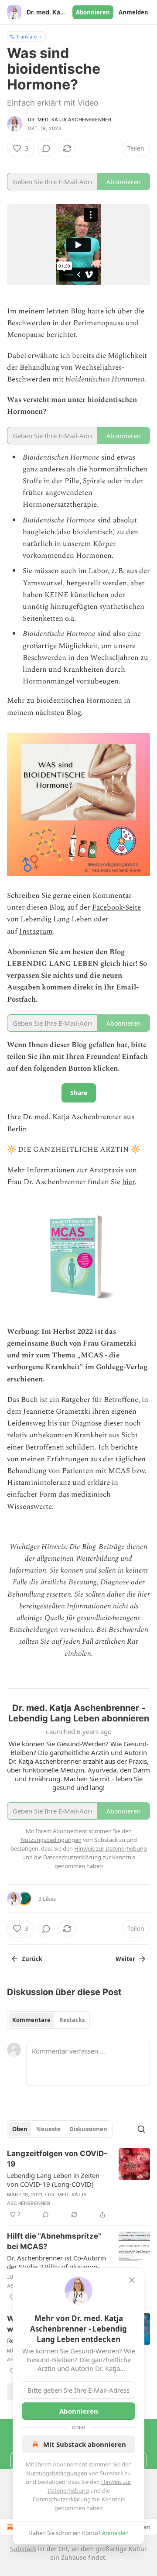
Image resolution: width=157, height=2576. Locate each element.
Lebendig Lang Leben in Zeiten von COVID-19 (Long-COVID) (53, 2180)
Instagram (36, 931)
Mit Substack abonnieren (85, 2444)
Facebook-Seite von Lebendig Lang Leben (74, 913)
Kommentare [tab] (31, 2020)
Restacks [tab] (72, 2020)
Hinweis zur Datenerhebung (111, 1848)
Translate (26, 36)
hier (128, 1182)
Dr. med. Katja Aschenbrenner (70, 120)
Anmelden (133, 12)
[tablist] (48, 2020)
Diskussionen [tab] (88, 2129)
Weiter (125, 1959)
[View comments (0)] (46, 148)
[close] (132, 2280)
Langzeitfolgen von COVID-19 (57, 2159)
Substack (23, 2549)
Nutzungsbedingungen (57, 2473)
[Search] (141, 2129)
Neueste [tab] (48, 2129)
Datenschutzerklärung (62, 2499)
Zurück (32, 1959)
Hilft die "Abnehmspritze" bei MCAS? (54, 2241)
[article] (78, 2184)
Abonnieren (93, 12)
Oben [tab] (20, 2129)
